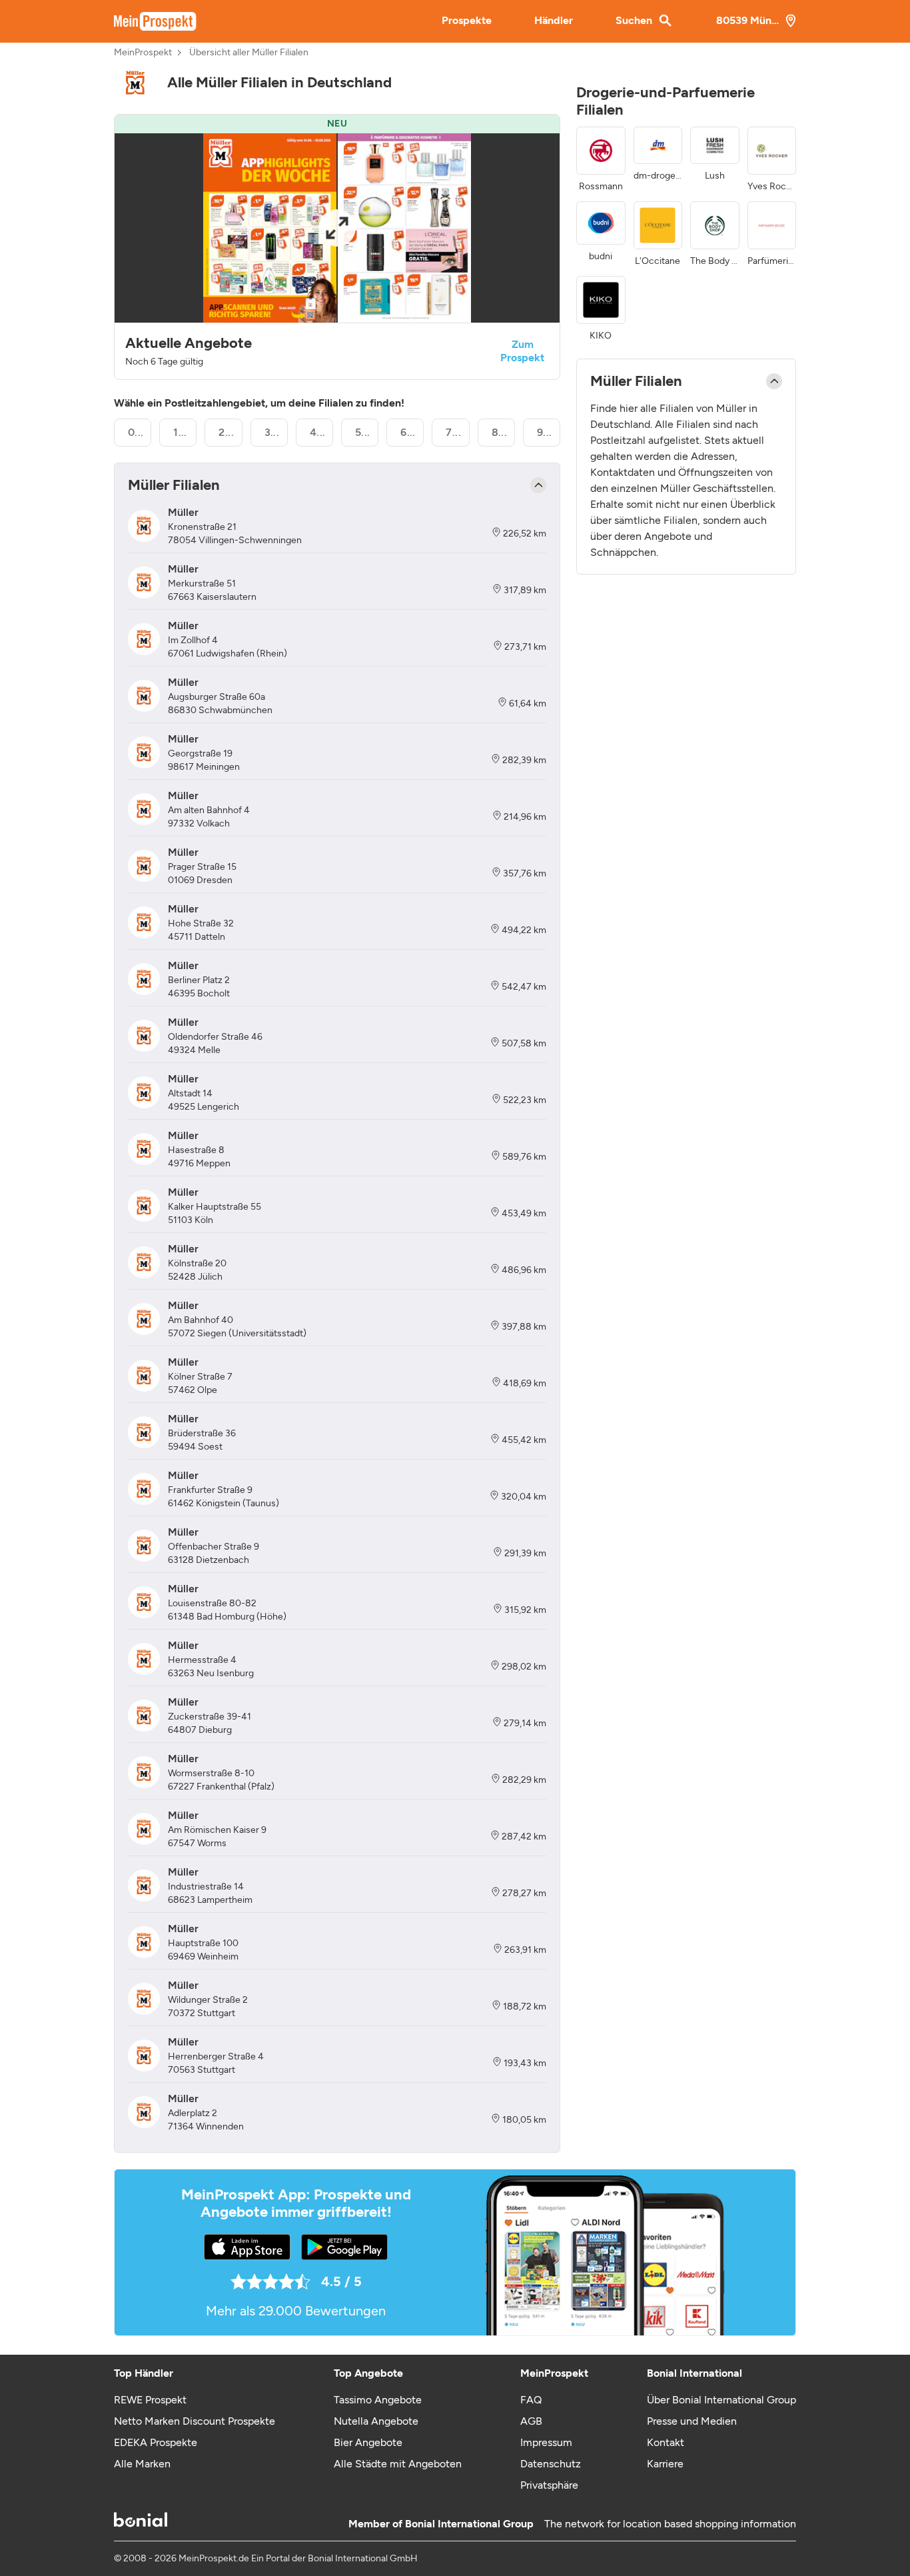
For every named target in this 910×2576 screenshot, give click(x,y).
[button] (337, 247)
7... (453, 432)
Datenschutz (551, 2464)
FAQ (531, 2400)
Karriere (665, 2464)
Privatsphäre (549, 2485)
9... (545, 432)
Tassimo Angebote (378, 2400)
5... (363, 432)
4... (318, 432)
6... (408, 432)
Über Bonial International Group (721, 2400)
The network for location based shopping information (670, 2524)
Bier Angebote (368, 2442)
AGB (531, 2421)
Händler (554, 20)
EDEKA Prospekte (156, 2442)
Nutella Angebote (376, 2421)
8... (500, 432)
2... (226, 432)
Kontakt (666, 2442)
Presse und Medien (692, 2421)
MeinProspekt (143, 53)
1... (180, 432)
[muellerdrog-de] (135, 83)
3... (272, 432)
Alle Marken (142, 2464)
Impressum (546, 2442)
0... (136, 432)
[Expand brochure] (337, 228)
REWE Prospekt (150, 2400)
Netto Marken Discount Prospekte (195, 2421)
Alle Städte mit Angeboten (398, 2464)
